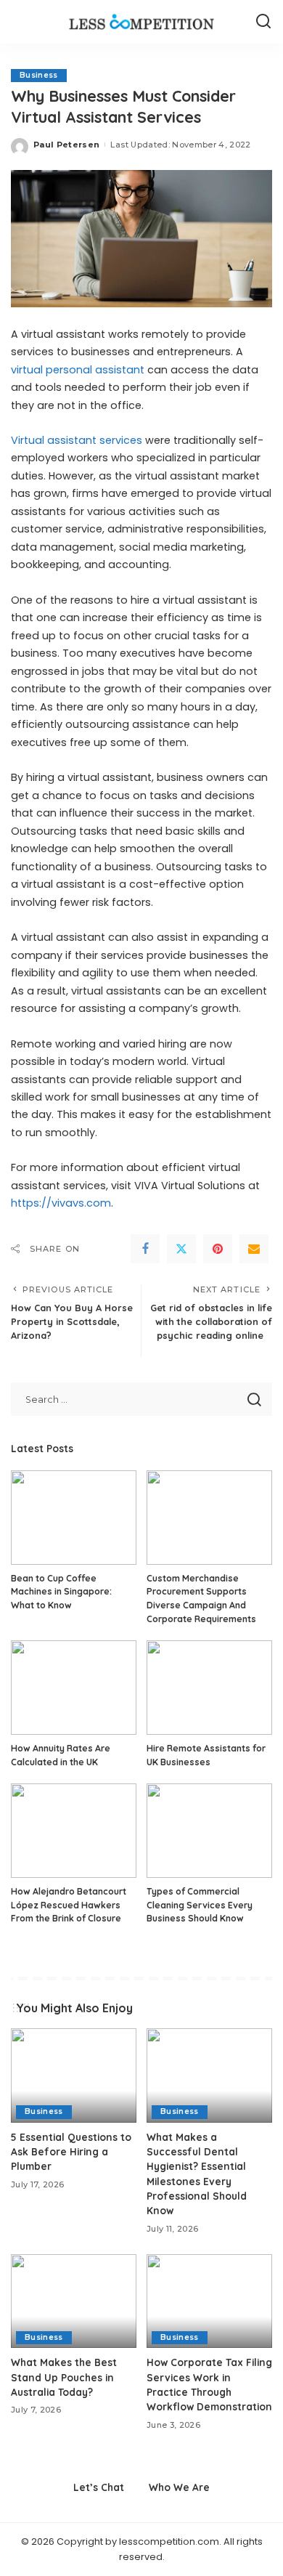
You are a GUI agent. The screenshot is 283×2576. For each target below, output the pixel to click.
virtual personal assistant (78, 370)
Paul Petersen (66, 145)
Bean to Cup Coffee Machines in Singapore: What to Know (61, 1592)
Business (39, 75)
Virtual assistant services (77, 440)
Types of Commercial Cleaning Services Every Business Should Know (200, 1905)
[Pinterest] (218, 1249)
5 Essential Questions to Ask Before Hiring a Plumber (71, 2152)
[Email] (254, 1249)
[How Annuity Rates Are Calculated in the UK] (74, 1688)
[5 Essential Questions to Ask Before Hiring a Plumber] (74, 2075)
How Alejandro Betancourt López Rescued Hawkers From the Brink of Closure (69, 1905)
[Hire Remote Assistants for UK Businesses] (209, 1688)
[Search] (263, 22)
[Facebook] (145, 1249)
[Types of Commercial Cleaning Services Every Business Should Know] (209, 1831)
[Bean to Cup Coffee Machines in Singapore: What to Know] (74, 1518)
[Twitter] (181, 1249)
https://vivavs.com (61, 1203)
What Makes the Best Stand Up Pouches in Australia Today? (64, 2377)
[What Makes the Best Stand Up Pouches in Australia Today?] (74, 2301)
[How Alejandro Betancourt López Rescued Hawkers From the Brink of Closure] (74, 1831)
